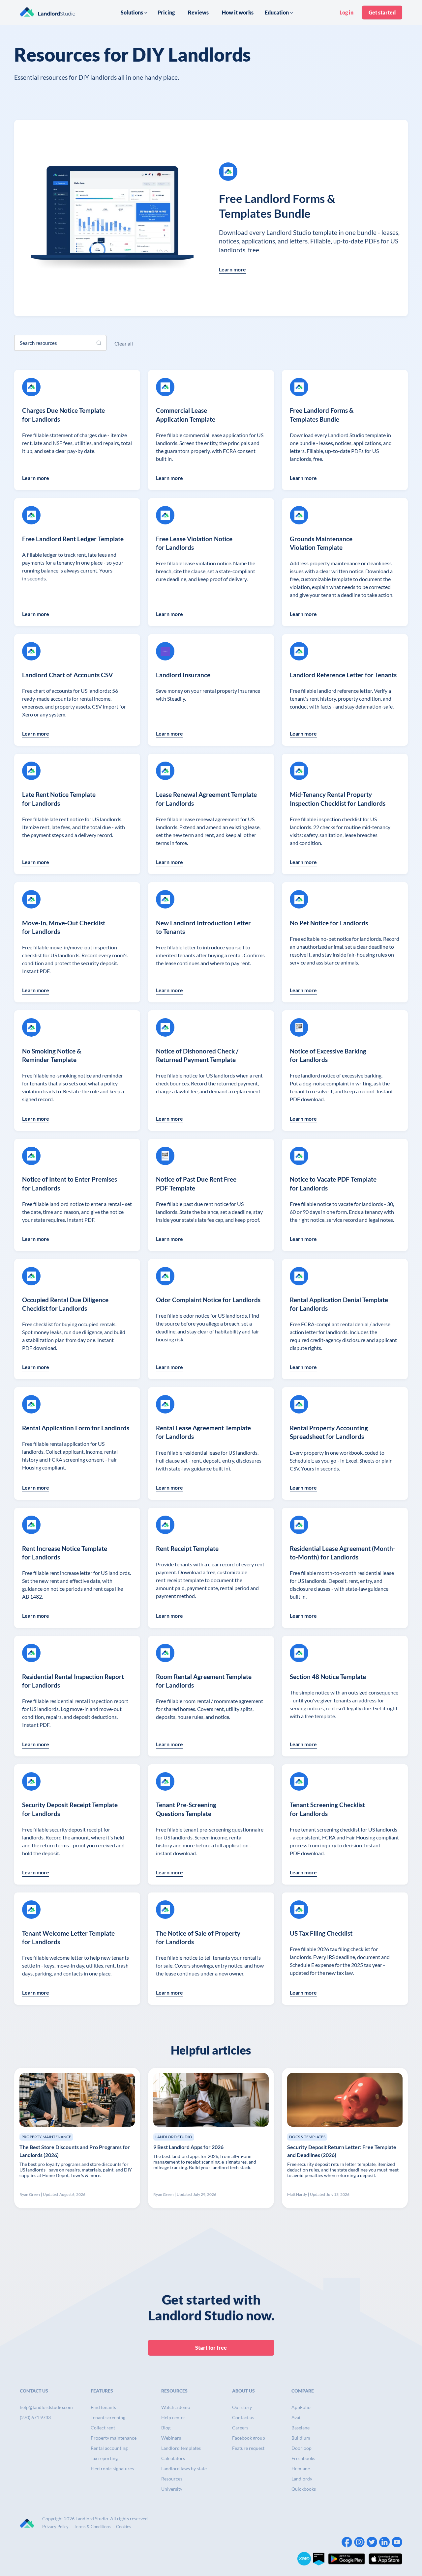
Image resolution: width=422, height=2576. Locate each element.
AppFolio (301, 2407)
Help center (173, 2417)
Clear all (124, 343)
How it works (238, 12)
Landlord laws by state (184, 2468)
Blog (166, 2428)
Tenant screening (108, 2417)
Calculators (173, 2458)
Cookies (124, 2527)
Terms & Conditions (92, 2527)
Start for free (211, 2348)
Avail (297, 2417)
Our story (242, 2407)
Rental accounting (109, 2448)
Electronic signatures (112, 2468)
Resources (172, 2479)
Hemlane (301, 2468)
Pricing (166, 12)
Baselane (301, 2428)
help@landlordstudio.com (46, 2407)
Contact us (243, 2417)
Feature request (248, 2448)
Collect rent (103, 2428)
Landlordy (302, 2479)
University (172, 2489)
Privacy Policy (55, 2527)
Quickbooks (304, 2489)
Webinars (171, 2438)
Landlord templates (181, 2448)
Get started (382, 12)
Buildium (301, 2438)
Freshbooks (303, 2458)
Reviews (198, 12)
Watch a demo (176, 2407)
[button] (134, 13)
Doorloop (301, 2448)
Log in (347, 12)
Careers (240, 2428)
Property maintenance (114, 2438)
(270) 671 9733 (35, 2417)
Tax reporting (104, 2458)
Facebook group (249, 2438)
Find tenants (103, 2407)
